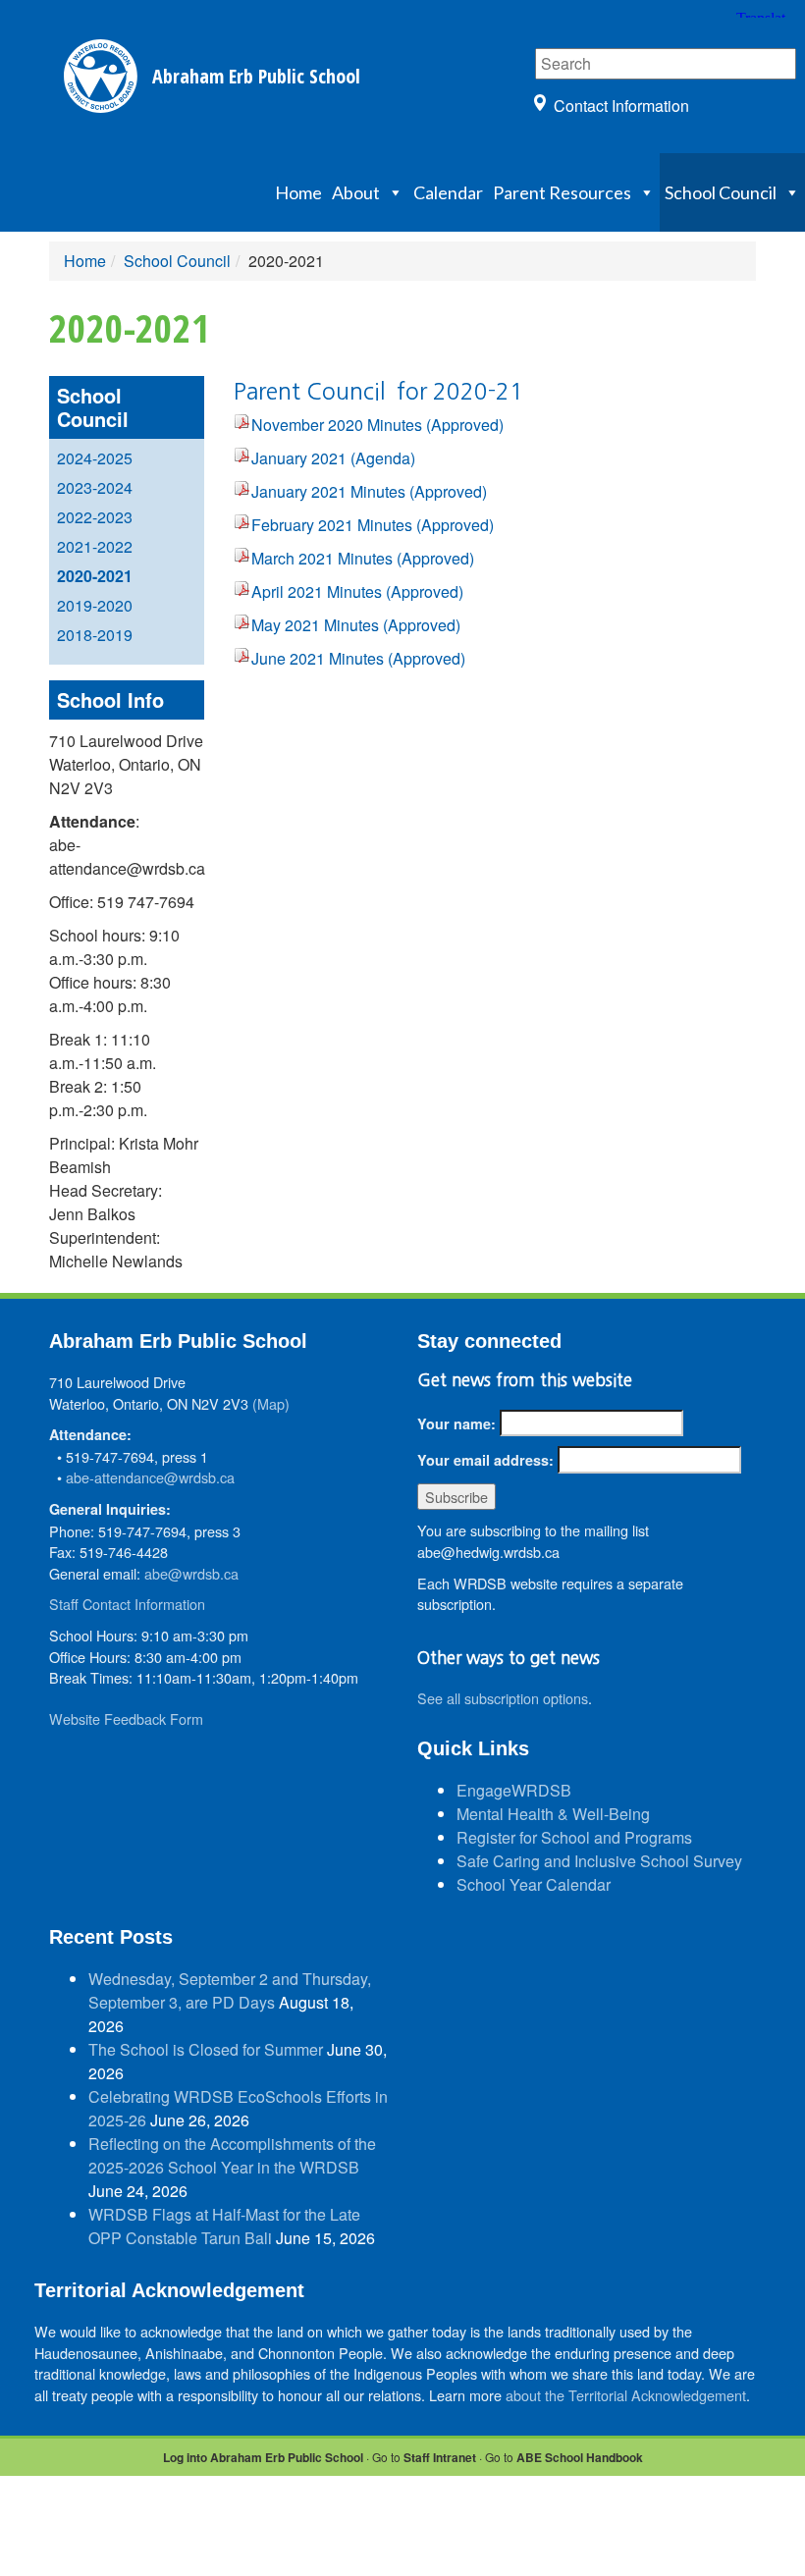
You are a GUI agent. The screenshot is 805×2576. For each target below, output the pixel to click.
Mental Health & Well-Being (553, 1814)
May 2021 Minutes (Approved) (356, 625)
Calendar (448, 192)
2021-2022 (95, 546)
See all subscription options (503, 1698)
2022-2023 (95, 517)
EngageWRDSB (514, 1790)
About (356, 192)
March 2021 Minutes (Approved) (363, 558)
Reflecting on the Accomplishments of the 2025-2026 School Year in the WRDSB (232, 2155)
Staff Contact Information (127, 1604)
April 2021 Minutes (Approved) (357, 591)
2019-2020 (95, 605)
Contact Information (621, 106)
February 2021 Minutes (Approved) (373, 525)
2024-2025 (95, 458)
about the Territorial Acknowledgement (626, 2395)
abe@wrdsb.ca (191, 1573)
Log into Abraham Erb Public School (263, 2457)
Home (298, 192)
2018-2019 (95, 635)
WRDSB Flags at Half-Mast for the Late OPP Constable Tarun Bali (224, 2226)
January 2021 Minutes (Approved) (369, 491)
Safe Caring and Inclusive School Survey (599, 1861)
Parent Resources (562, 192)
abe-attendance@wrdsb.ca (150, 1477)
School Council (721, 192)
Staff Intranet (440, 2457)
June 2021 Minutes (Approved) (358, 658)
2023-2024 (95, 487)
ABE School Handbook (580, 2457)
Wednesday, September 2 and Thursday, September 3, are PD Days (230, 1990)
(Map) (271, 1403)
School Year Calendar (534, 1884)
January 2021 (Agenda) (333, 458)
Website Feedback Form (126, 1718)
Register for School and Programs (574, 1837)
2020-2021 (95, 576)
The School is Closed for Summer (206, 2049)
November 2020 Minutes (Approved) (377, 425)
